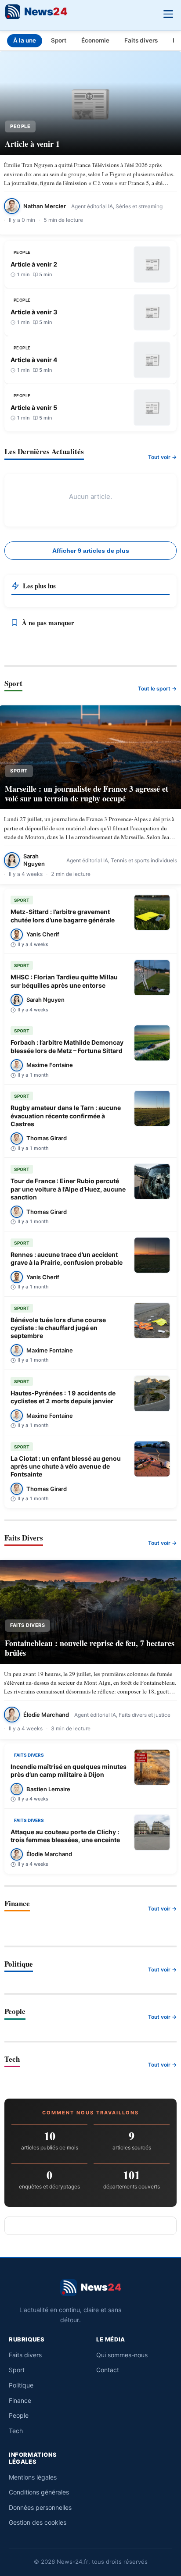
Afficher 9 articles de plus (91, 551)
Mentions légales (33, 2477)
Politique (21, 2385)
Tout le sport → (157, 688)
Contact (108, 2370)
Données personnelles (40, 2507)
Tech (16, 2431)
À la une (25, 40)
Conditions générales (39, 2492)
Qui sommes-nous (122, 2355)
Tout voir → (162, 457)
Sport (59, 40)
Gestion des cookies (38, 2522)
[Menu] (168, 13)
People (19, 2415)
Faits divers (141, 40)
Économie (95, 40)
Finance (20, 2400)
